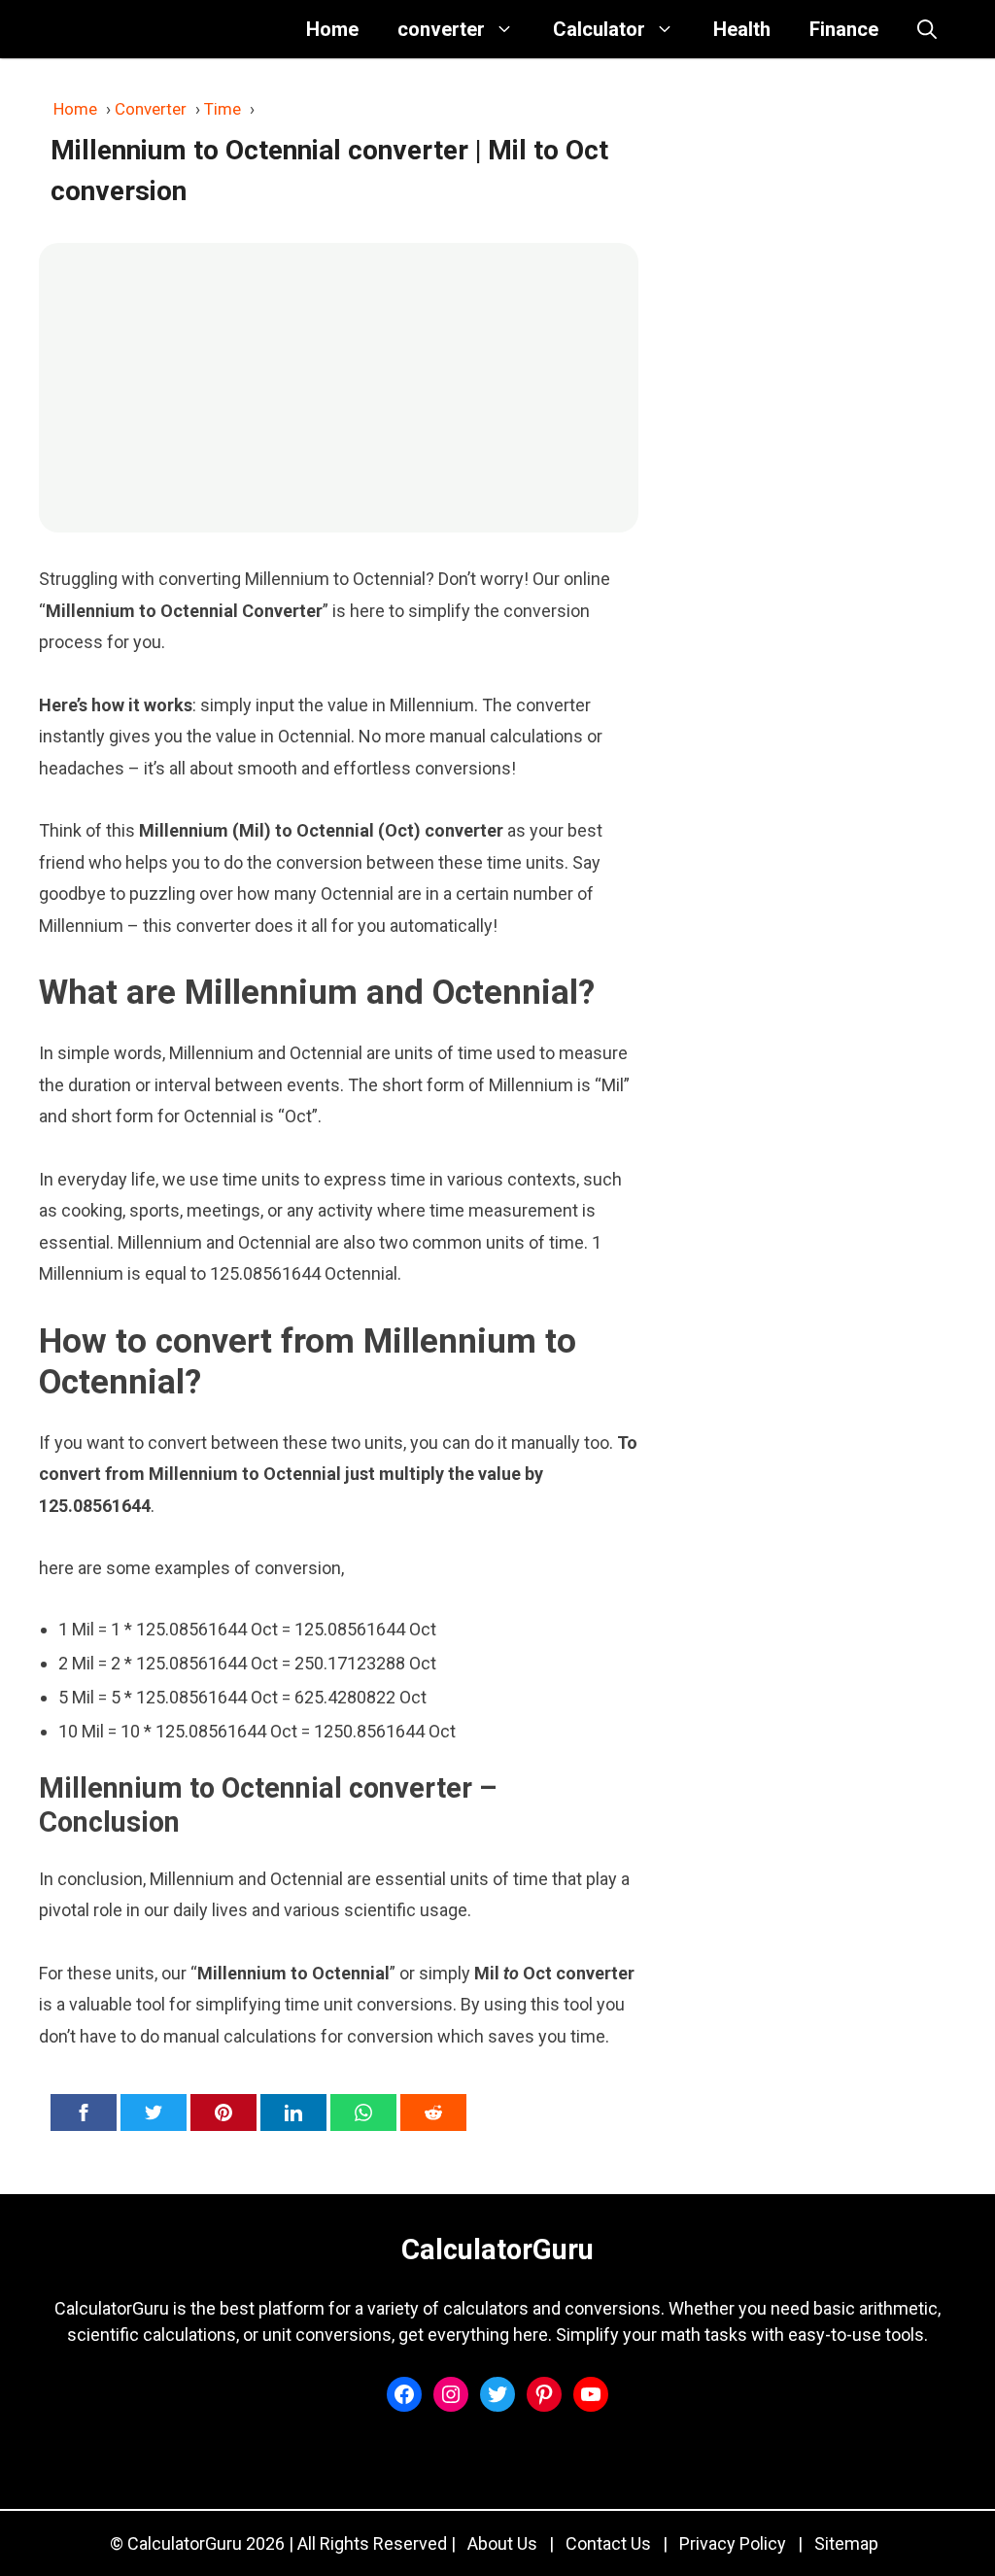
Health (742, 29)
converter (441, 29)
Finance (844, 29)
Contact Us (608, 2543)
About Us (502, 2543)
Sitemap (846, 2543)
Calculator (599, 29)
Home (332, 29)
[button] (927, 29)
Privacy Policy (733, 2543)
